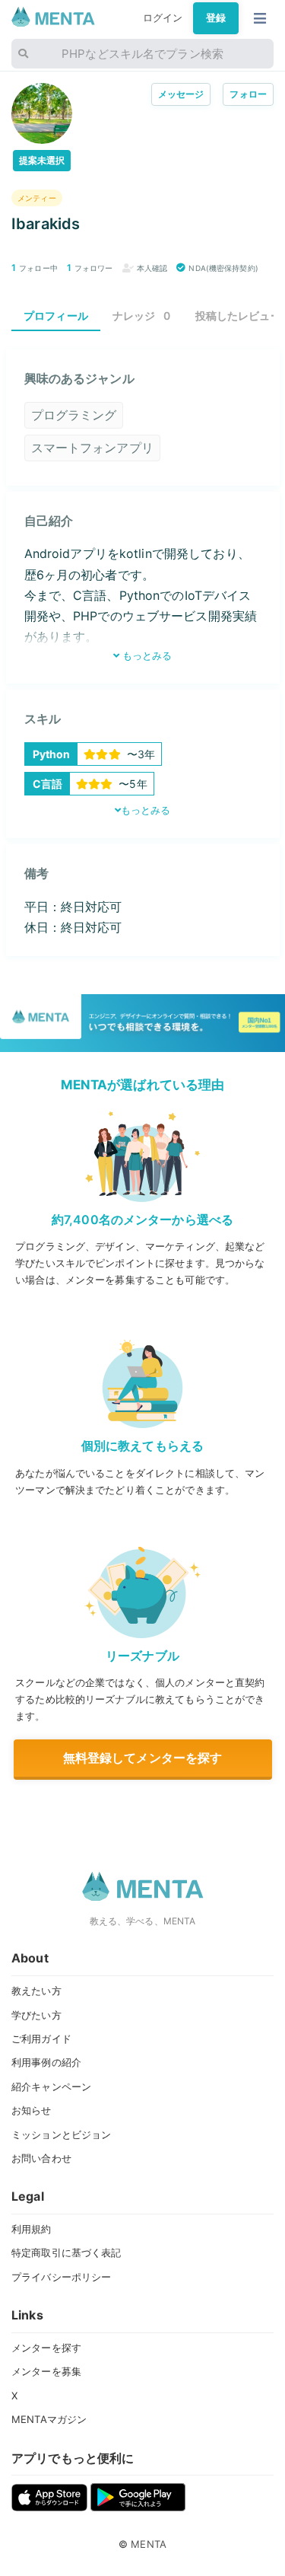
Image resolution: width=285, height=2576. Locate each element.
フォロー (248, 94)
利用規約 (32, 2229)
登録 (216, 18)
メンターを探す (46, 2348)
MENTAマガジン (49, 2419)
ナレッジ (142, 316)
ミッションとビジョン (61, 2134)
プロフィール (56, 316)
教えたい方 (36, 1991)
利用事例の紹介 (46, 2062)
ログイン (163, 18)
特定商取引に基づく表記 (66, 2252)
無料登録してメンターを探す (143, 1758)
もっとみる (146, 655)
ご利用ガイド (41, 2039)
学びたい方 (36, 2015)
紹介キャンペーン (51, 2087)
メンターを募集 (46, 2371)
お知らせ (32, 2110)
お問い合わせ (41, 2158)
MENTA (149, 2544)
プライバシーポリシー (61, 2277)
